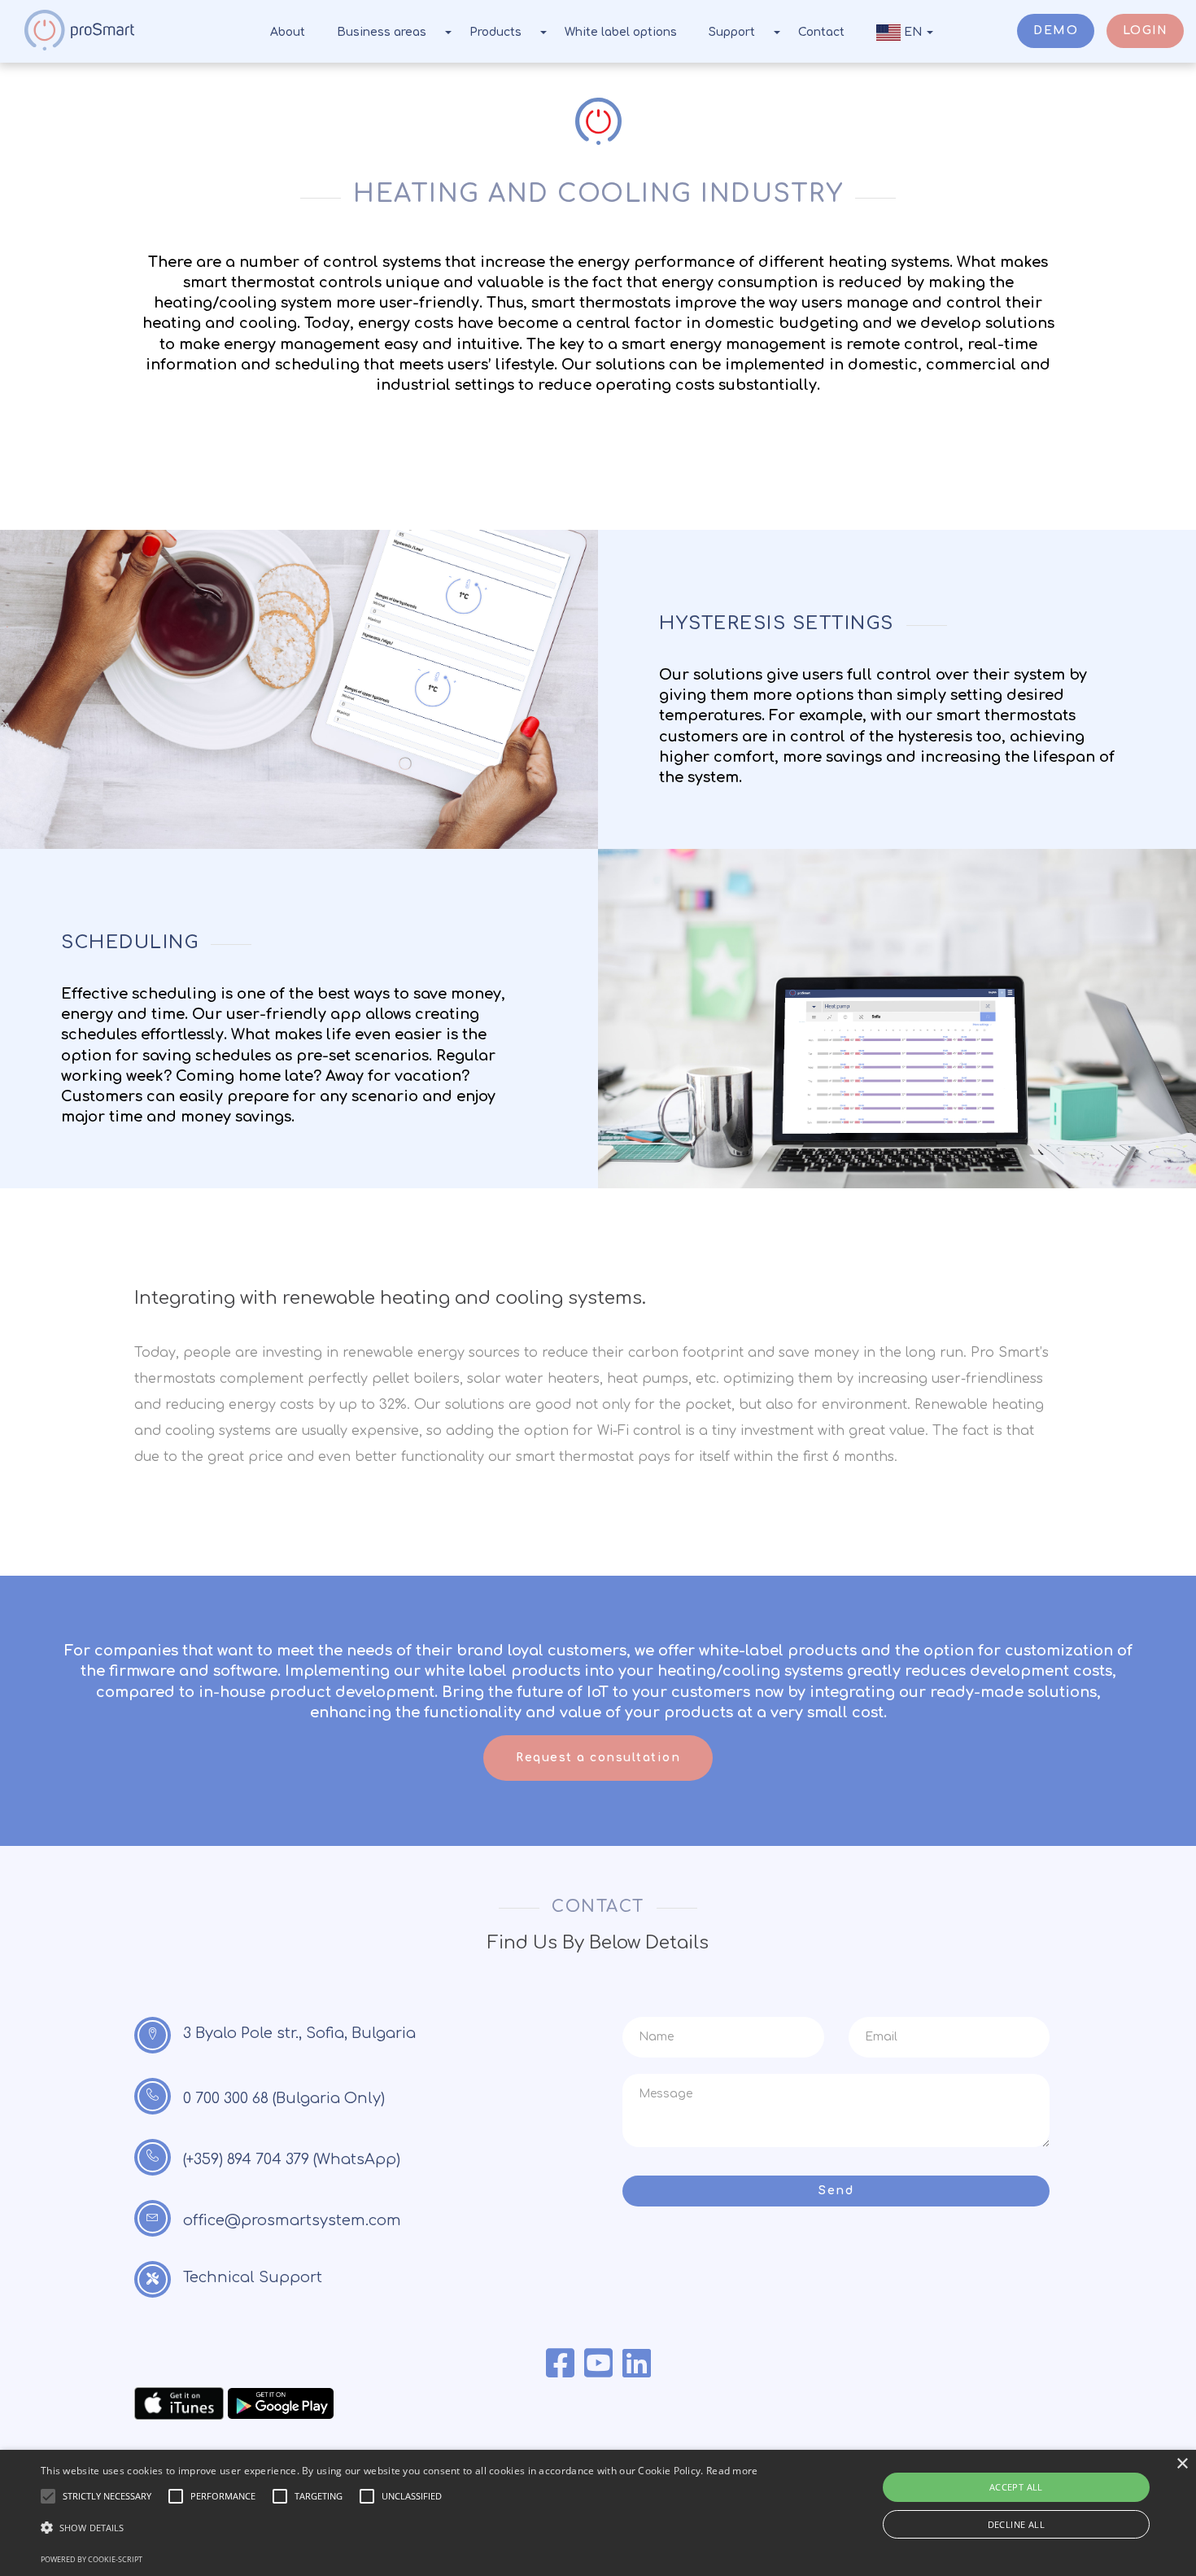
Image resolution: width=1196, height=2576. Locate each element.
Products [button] (495, 32)
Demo (1056, 31)
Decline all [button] (1016, 2524)
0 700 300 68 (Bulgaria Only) (284, 2098)
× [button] (1182, 2464)
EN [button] (913, 32)
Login (1146, 31)
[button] (399, 2528)
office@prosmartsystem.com (292, 2220)
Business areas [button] (382, 32)
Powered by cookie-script (92, 2559)
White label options (621, 32)
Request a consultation (598, 1758)
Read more (732, 2471)
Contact (821, 32)
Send (836, 2191)
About (288, 32)
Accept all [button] (1016, 2487)
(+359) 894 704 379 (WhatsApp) (292, 2159)
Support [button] (732, 32)
